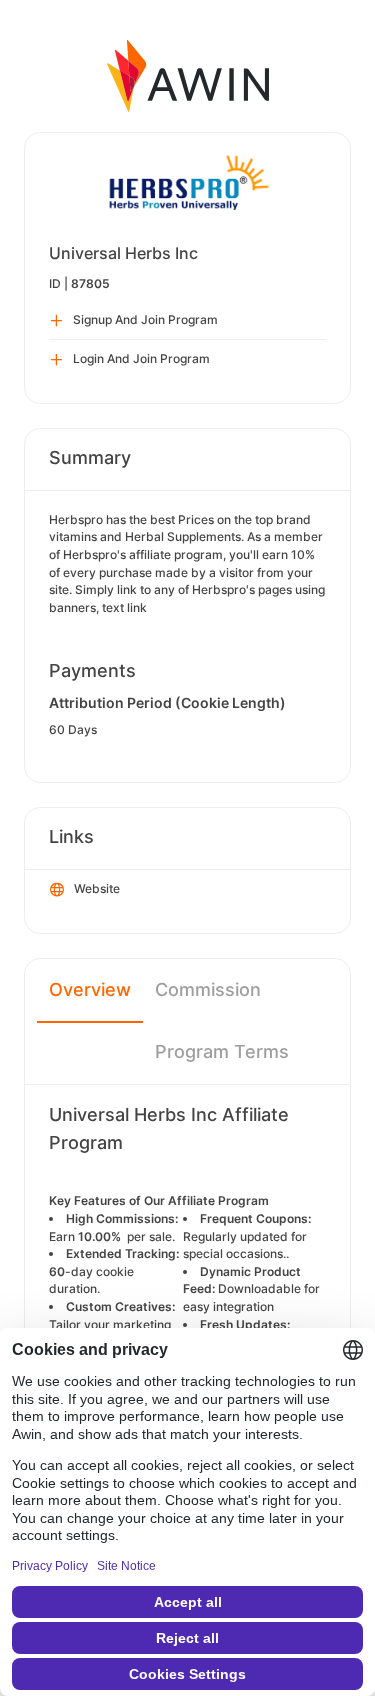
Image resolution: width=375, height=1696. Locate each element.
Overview (90, 989)
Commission (208, 989)
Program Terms (222, 1051)
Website (97, 888)
